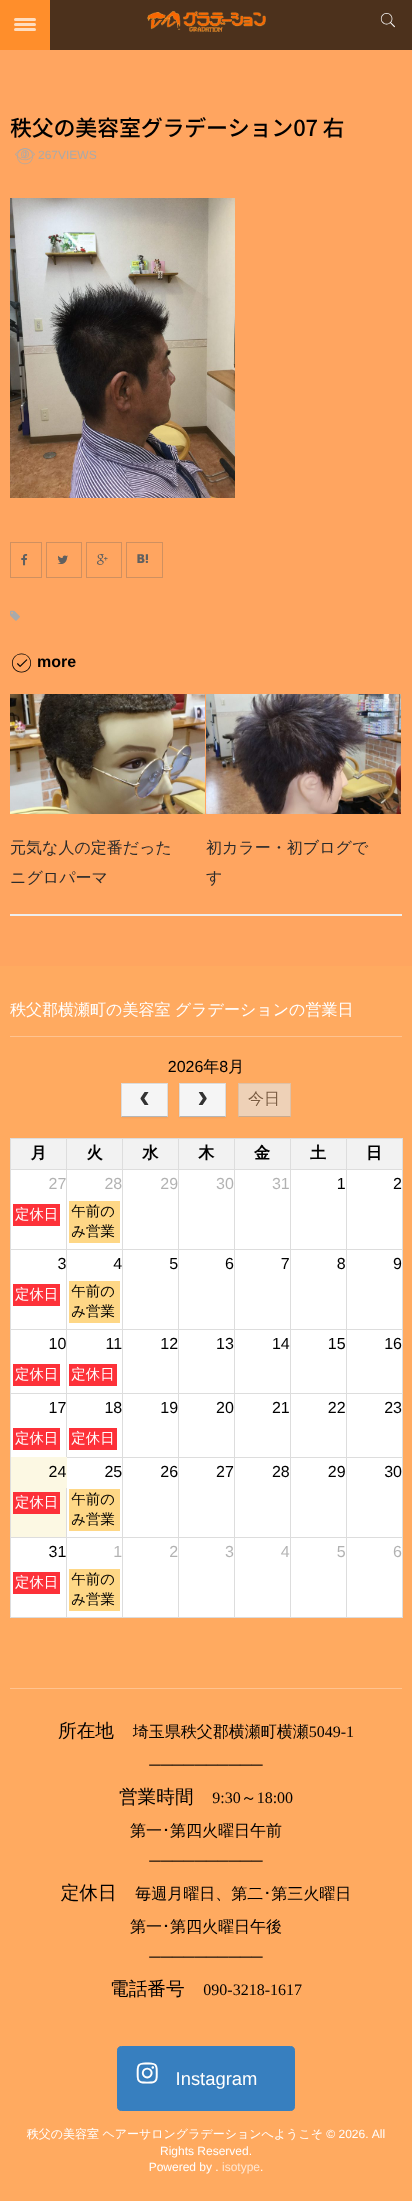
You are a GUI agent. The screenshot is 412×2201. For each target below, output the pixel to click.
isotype (241, 2167)
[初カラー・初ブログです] (303, 754)
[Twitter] (64, 560)
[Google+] (104, 560)
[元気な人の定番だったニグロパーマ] (107, 754)
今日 (264, 1098)
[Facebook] (26, 560)
